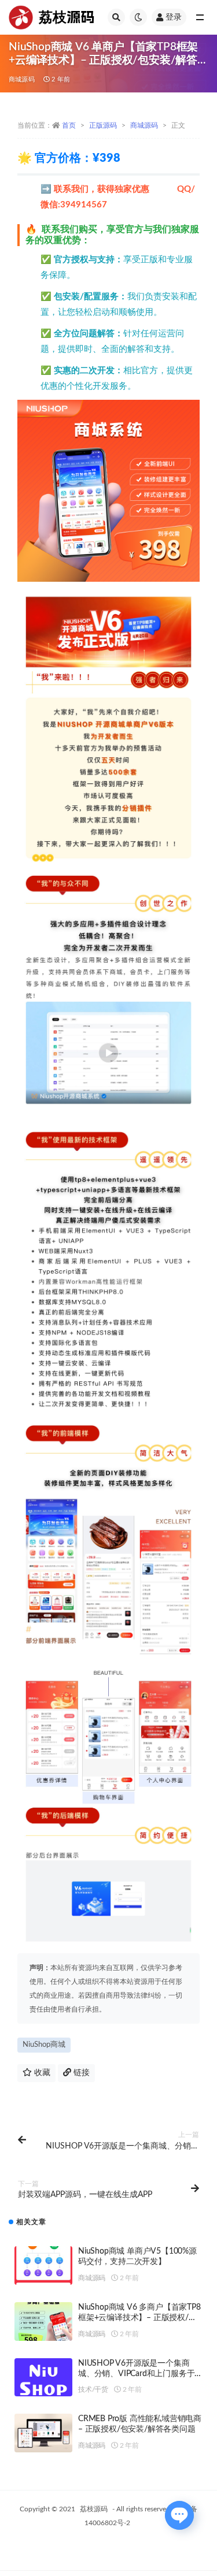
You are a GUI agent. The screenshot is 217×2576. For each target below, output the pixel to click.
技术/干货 (93, 2389)
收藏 (41, 2073)
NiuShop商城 (44, 2045)
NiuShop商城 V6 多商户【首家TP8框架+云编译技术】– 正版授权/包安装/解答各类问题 (139, 2318)
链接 (80, 2073)
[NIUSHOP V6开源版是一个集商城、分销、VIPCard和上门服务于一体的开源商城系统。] (43, 2382)
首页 (69, 125)
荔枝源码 (94, 2509)
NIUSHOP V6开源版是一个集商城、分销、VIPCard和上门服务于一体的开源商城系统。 (136, 2374)
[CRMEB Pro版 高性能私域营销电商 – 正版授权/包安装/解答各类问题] (43, 2433)
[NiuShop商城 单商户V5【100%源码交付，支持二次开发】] (43, 2265)
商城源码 (22, 79)
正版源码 (103, 125)
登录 (174, 17)
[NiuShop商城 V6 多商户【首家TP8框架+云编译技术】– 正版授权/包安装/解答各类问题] (43, 2322)
